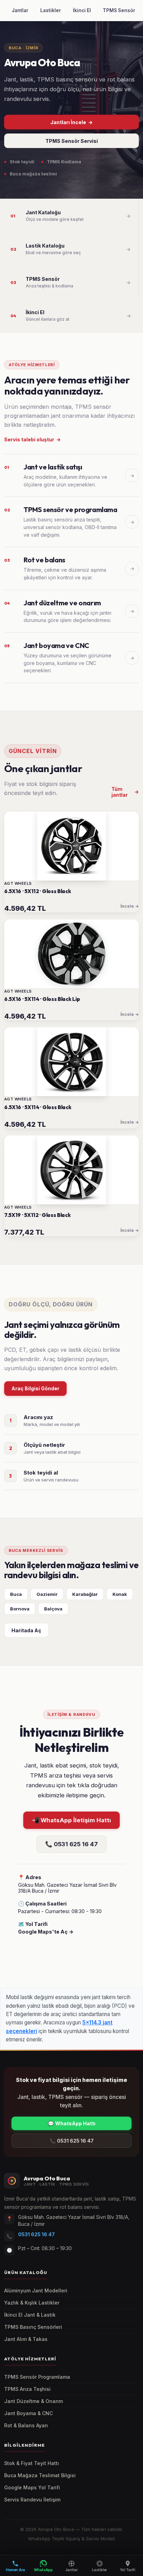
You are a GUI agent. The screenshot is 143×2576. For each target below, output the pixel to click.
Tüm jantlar (125, 792)
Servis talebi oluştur (32, 439)
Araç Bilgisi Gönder (35, 1388)
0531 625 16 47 (36, 2234)
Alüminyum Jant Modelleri (36, 2291)
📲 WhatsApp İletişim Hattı (71, 1820)
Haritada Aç (26, 1630)
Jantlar (20, 10)
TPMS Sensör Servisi (72, 141)
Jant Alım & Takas (26, 2339)
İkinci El (82, 10)
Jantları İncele (71, 122)
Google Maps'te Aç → (46, 1932)
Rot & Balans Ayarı (26, 2426)
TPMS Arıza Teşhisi (27, 2389)
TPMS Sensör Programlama (37, 2377)
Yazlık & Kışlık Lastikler (32, 2303)
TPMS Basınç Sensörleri (33, 2327)
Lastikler (51, 10)
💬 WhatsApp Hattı (72, 2123)
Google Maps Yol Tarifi (32, 2488)
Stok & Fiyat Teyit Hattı (32, 2463)
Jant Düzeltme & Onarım (33, 2401)
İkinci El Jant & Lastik (30, 2315)
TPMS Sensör (119, 10)
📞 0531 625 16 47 (71, 1844)
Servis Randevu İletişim (32, 2500)
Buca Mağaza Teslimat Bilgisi (40, 2475)
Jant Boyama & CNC (28, 2413)
